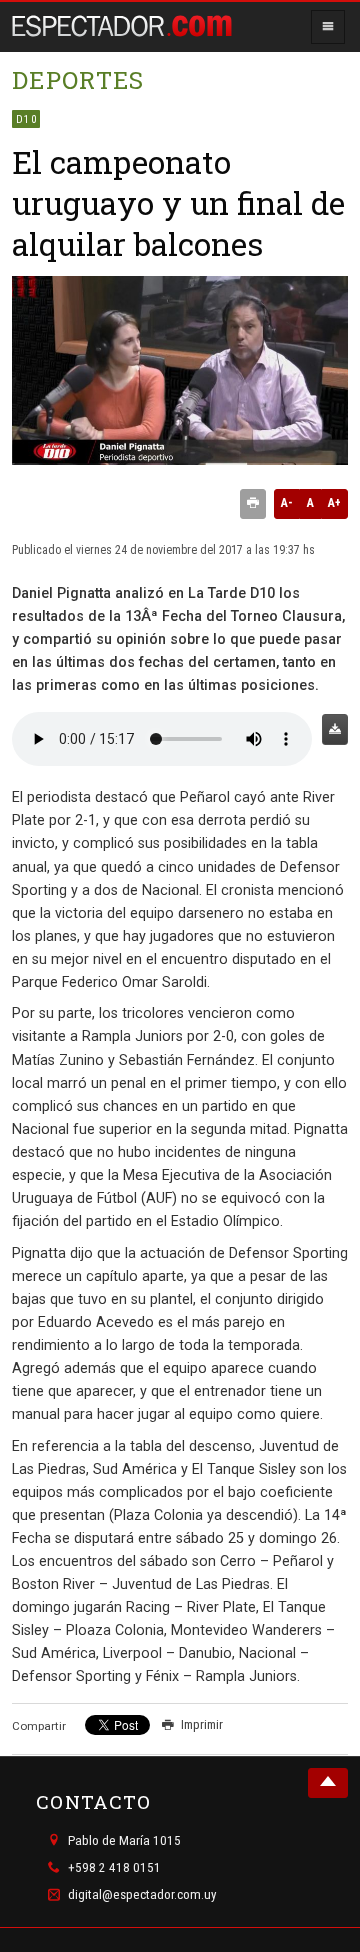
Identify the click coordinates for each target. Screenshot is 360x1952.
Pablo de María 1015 (124, 1840)
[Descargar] (335, 729)
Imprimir (202, 1724)
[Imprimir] (253, 504)
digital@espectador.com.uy (142, 1895)
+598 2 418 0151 (114, 1867)
